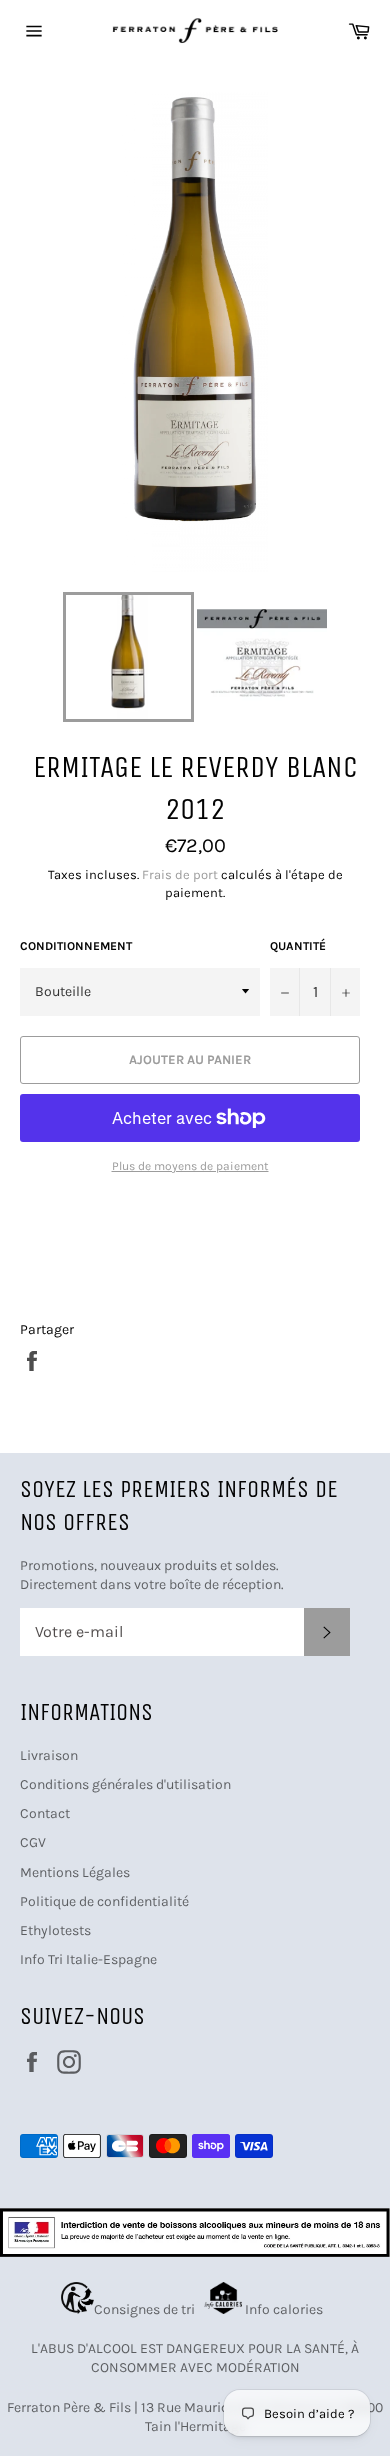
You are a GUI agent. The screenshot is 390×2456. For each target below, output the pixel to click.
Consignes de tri (147, 2309)
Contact (45, 1813)
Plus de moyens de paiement (190, 1166)
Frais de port (180, 874)
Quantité (298, 946)
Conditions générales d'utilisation (125, 1784)
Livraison (49, 1755)
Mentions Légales (75, 1872)
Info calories (285, 2309)
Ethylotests (55, 1930)
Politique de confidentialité (104, 1901)
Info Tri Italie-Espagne (88, 1959)
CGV (33, 1842)
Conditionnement (76, 946)
